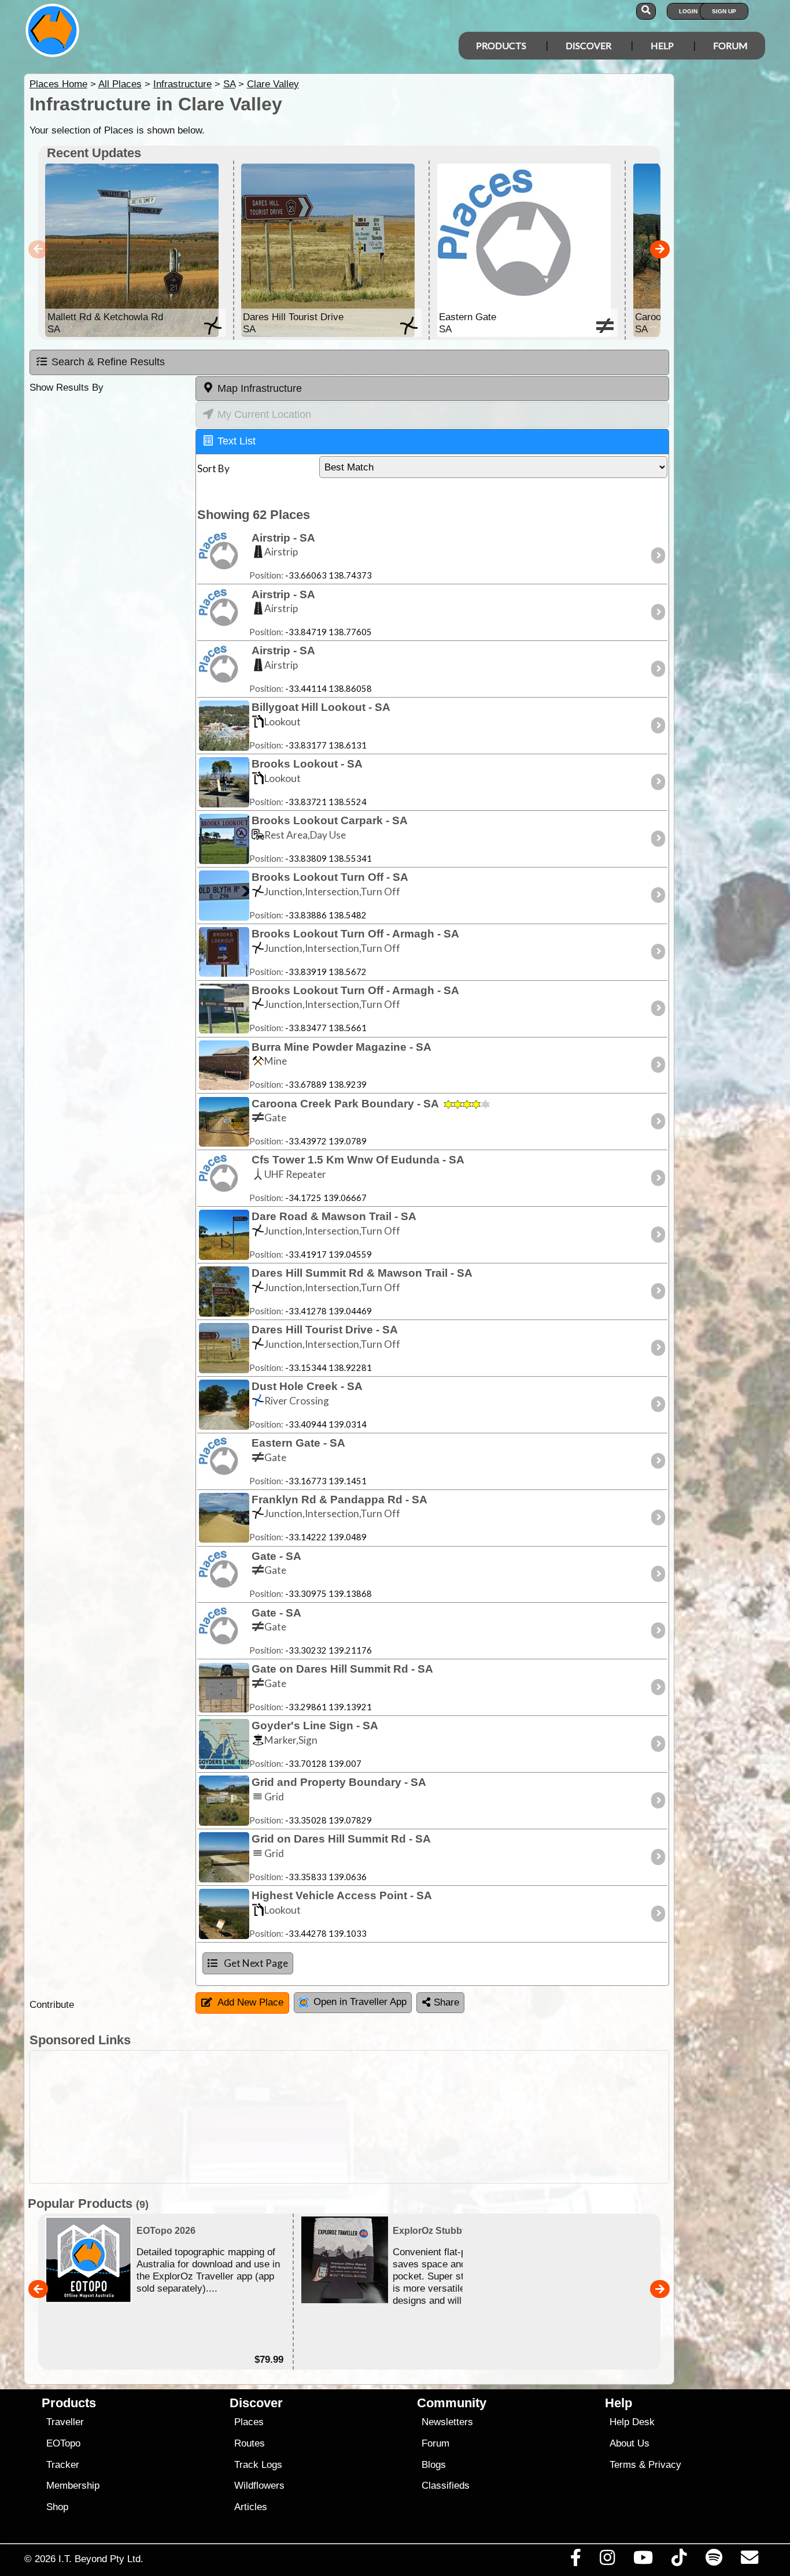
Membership (73, 2486)
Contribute (52, 2005)
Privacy (665, 2465)
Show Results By (67, 388)
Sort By (213, 468)
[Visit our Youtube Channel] (643, 2560)
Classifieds (446, 2486)
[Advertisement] (405, 2117)
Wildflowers (259, 2486)
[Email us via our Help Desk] (749, 2560)
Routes (250, 2443)
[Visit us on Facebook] (575, 2560)
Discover (588, 45)
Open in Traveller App (360, 2002)
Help (662, 45)
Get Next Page (256, 1963)
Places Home (58, 84)
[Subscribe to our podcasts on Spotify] (714, 2560)
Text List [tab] (237, 441)
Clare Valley (273, 84)
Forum (730, 45)
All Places (120, 84)
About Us (630, 2443)
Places (249, 2422)
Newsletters (447, 2422)
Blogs (434, 2465)
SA (229, 84)
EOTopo (63, 2443)
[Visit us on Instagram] (607, 2560)
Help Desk (632, 2422)
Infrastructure (182, 84)
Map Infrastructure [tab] (260, 388)
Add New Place (250, 2002)
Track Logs (258, 2465)
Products (501, 45)
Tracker (63, 2465)
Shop (57, 2507)
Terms (623, 2465)
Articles (251, 2507)
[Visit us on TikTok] (679, 2560)
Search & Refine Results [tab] (108, 362)
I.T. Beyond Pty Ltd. (101, 2559)
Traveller (65, 2422)
